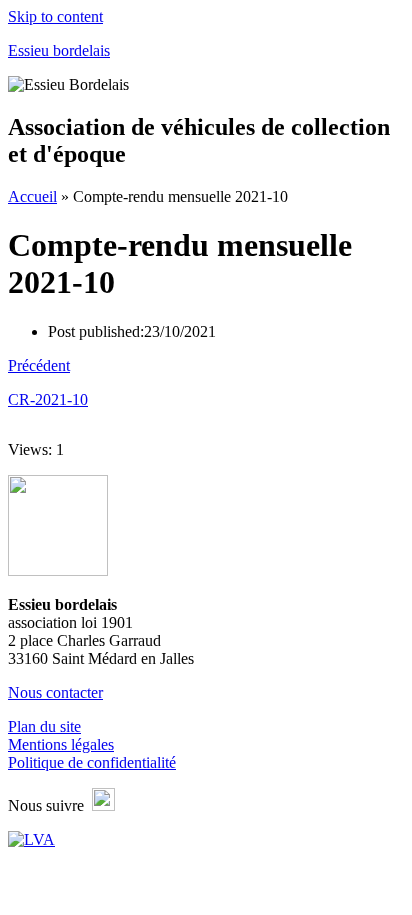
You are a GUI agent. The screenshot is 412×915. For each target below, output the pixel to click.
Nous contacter (55, 692)
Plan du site (44, 726)
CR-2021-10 (48, 399)
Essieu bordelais (59, 50)
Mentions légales (61, 744)
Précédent (39, 365)
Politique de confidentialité (92, 762)
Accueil (32, 196)
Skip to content (55, 16)
